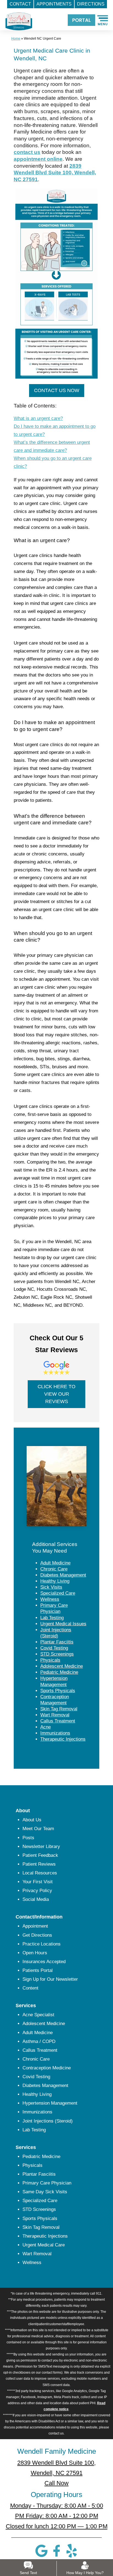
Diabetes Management (63, 1575)
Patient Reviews (39, 1864)
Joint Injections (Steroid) (48, 2121)
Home (16, 39)
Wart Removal (55, 1715)
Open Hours (35, 1953)
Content (30, 1988)
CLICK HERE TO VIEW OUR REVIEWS (56, 1394)
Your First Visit (38, 1882)
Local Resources (40, 1873)
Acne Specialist (38, 2015)
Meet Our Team (38, 1829)
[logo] (16, 17)
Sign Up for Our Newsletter (50, 1979)
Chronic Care (54, 1569)
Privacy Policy (37, 1891)
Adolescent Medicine (62, 1666)
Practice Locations (42, 1944)
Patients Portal (38, 1970)
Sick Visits (51, 1587)
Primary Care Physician (47, 2183)
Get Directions (37, 1935)
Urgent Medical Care (44, 2245)
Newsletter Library (41, 1847)
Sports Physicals (58, 1691)
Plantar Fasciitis (57, 1642)
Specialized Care (58, 1593)
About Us (32, 1820)
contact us (27, 152)
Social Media (36, 1899)
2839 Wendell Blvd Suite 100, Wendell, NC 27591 (55, 173)
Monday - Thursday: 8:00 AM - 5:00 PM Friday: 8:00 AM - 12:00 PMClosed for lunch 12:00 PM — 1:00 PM (57, 2516)
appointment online (38, 159)
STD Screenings (57, 1654)
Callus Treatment (58, 1721)
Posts (28, 1838)
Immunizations (55, 1733)
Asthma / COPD (39, 2041)
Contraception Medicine (47, 2068)
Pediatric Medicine (59, 1672)
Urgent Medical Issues (63, 1624)
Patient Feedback (40, 1855)
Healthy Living (55, 1581)
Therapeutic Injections (63, 1739)
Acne (46, 1727)
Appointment (35, 1926)
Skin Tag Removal (59, 1709)
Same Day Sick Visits (45, 2192)
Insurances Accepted (44, 1962)
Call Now (56, 2483)
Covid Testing (54, 1648)
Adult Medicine (55, 1563)
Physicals (50, 1660)
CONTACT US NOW (57, 390)
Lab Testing (52, 1618)
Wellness (50, 1599)
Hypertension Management (50, 2103)
